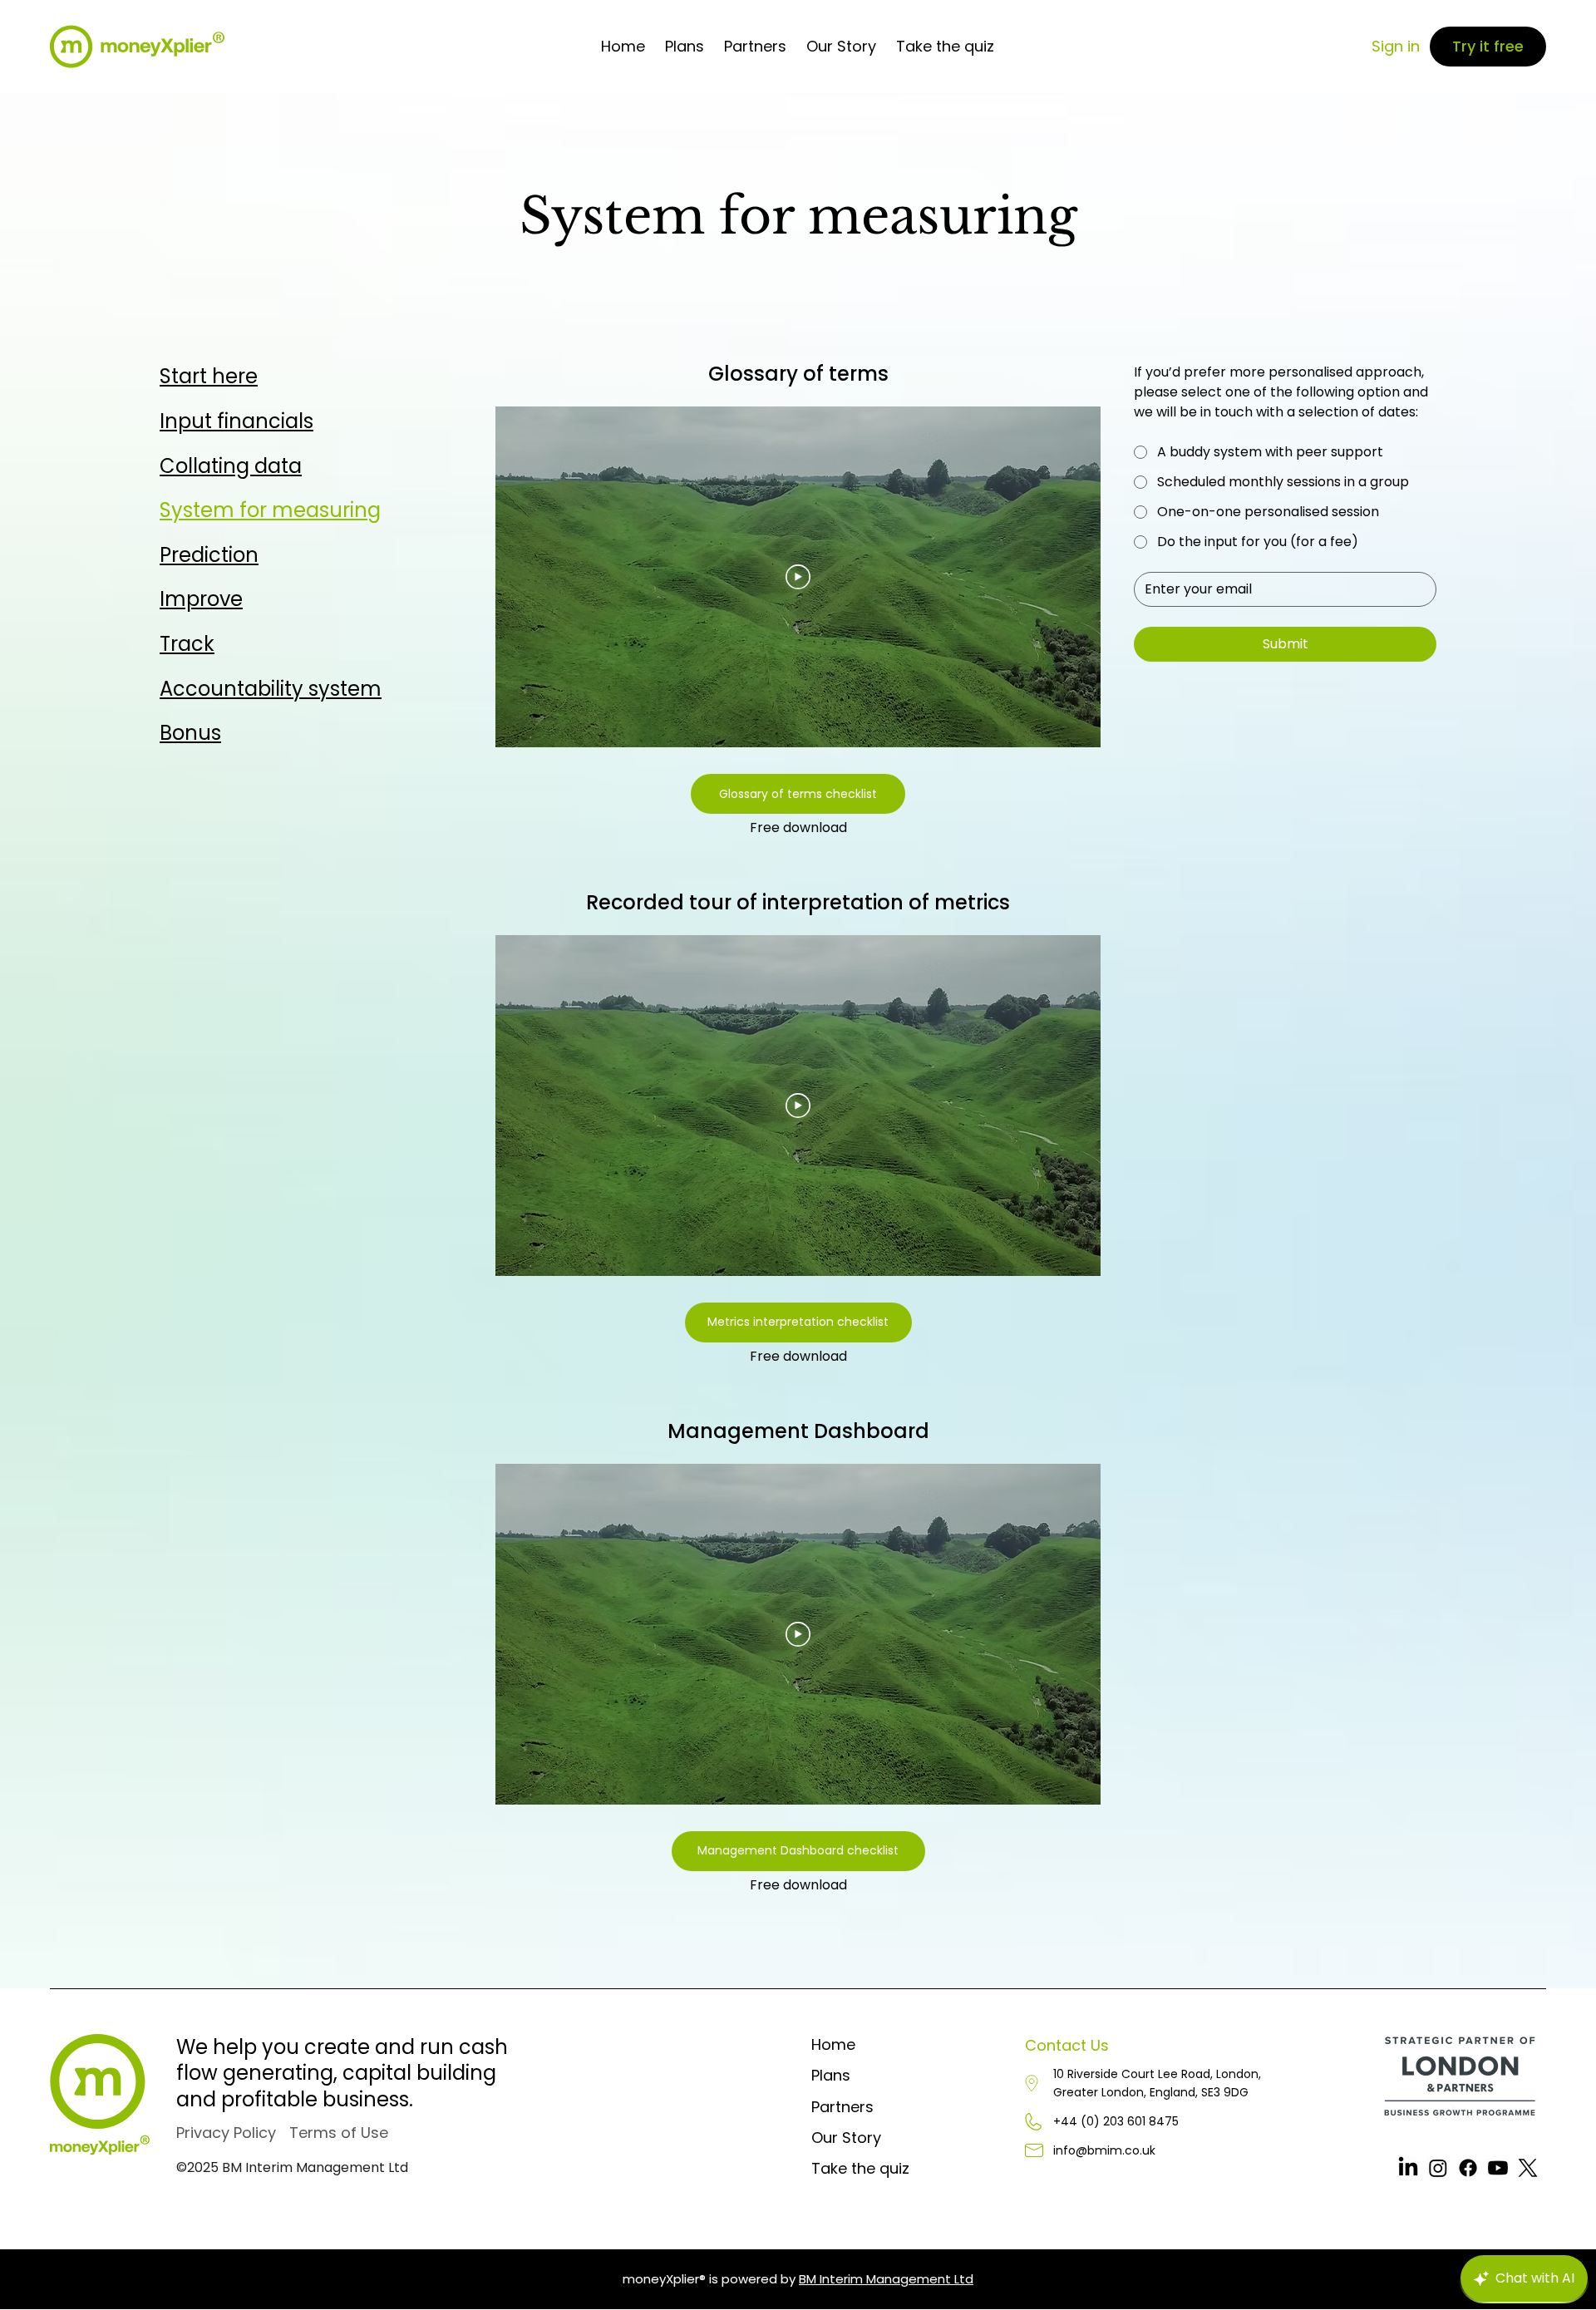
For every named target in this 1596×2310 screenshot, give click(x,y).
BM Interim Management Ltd (886, 2279)
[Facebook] (1468, 2168)
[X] (1528, 2168)
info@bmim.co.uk (1104, 2150)
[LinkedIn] (1408, 2168)
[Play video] (798, 577)
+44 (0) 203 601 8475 (1116, 2121)
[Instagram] (1438, 2168)
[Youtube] (1498, 2168)
